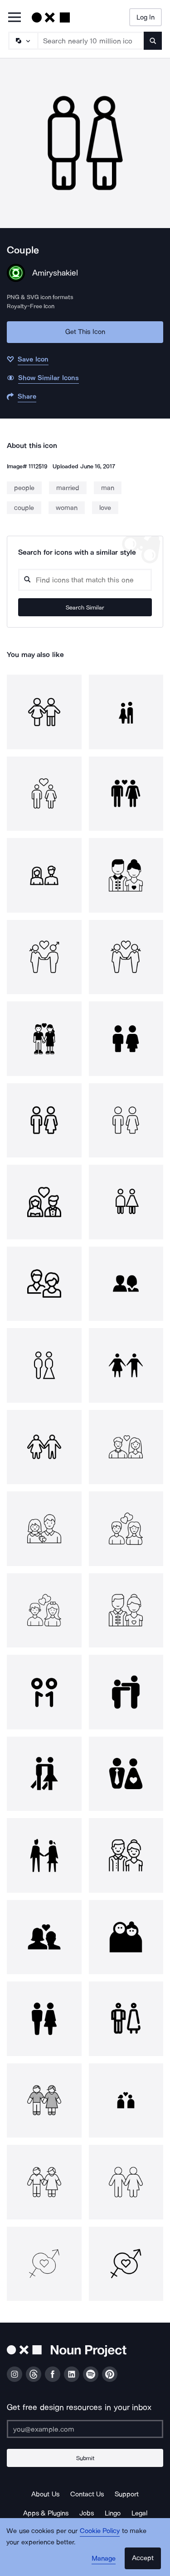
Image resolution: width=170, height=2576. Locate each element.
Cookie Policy (100, 2531)
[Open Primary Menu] (15, 18)
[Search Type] (23, 41)
